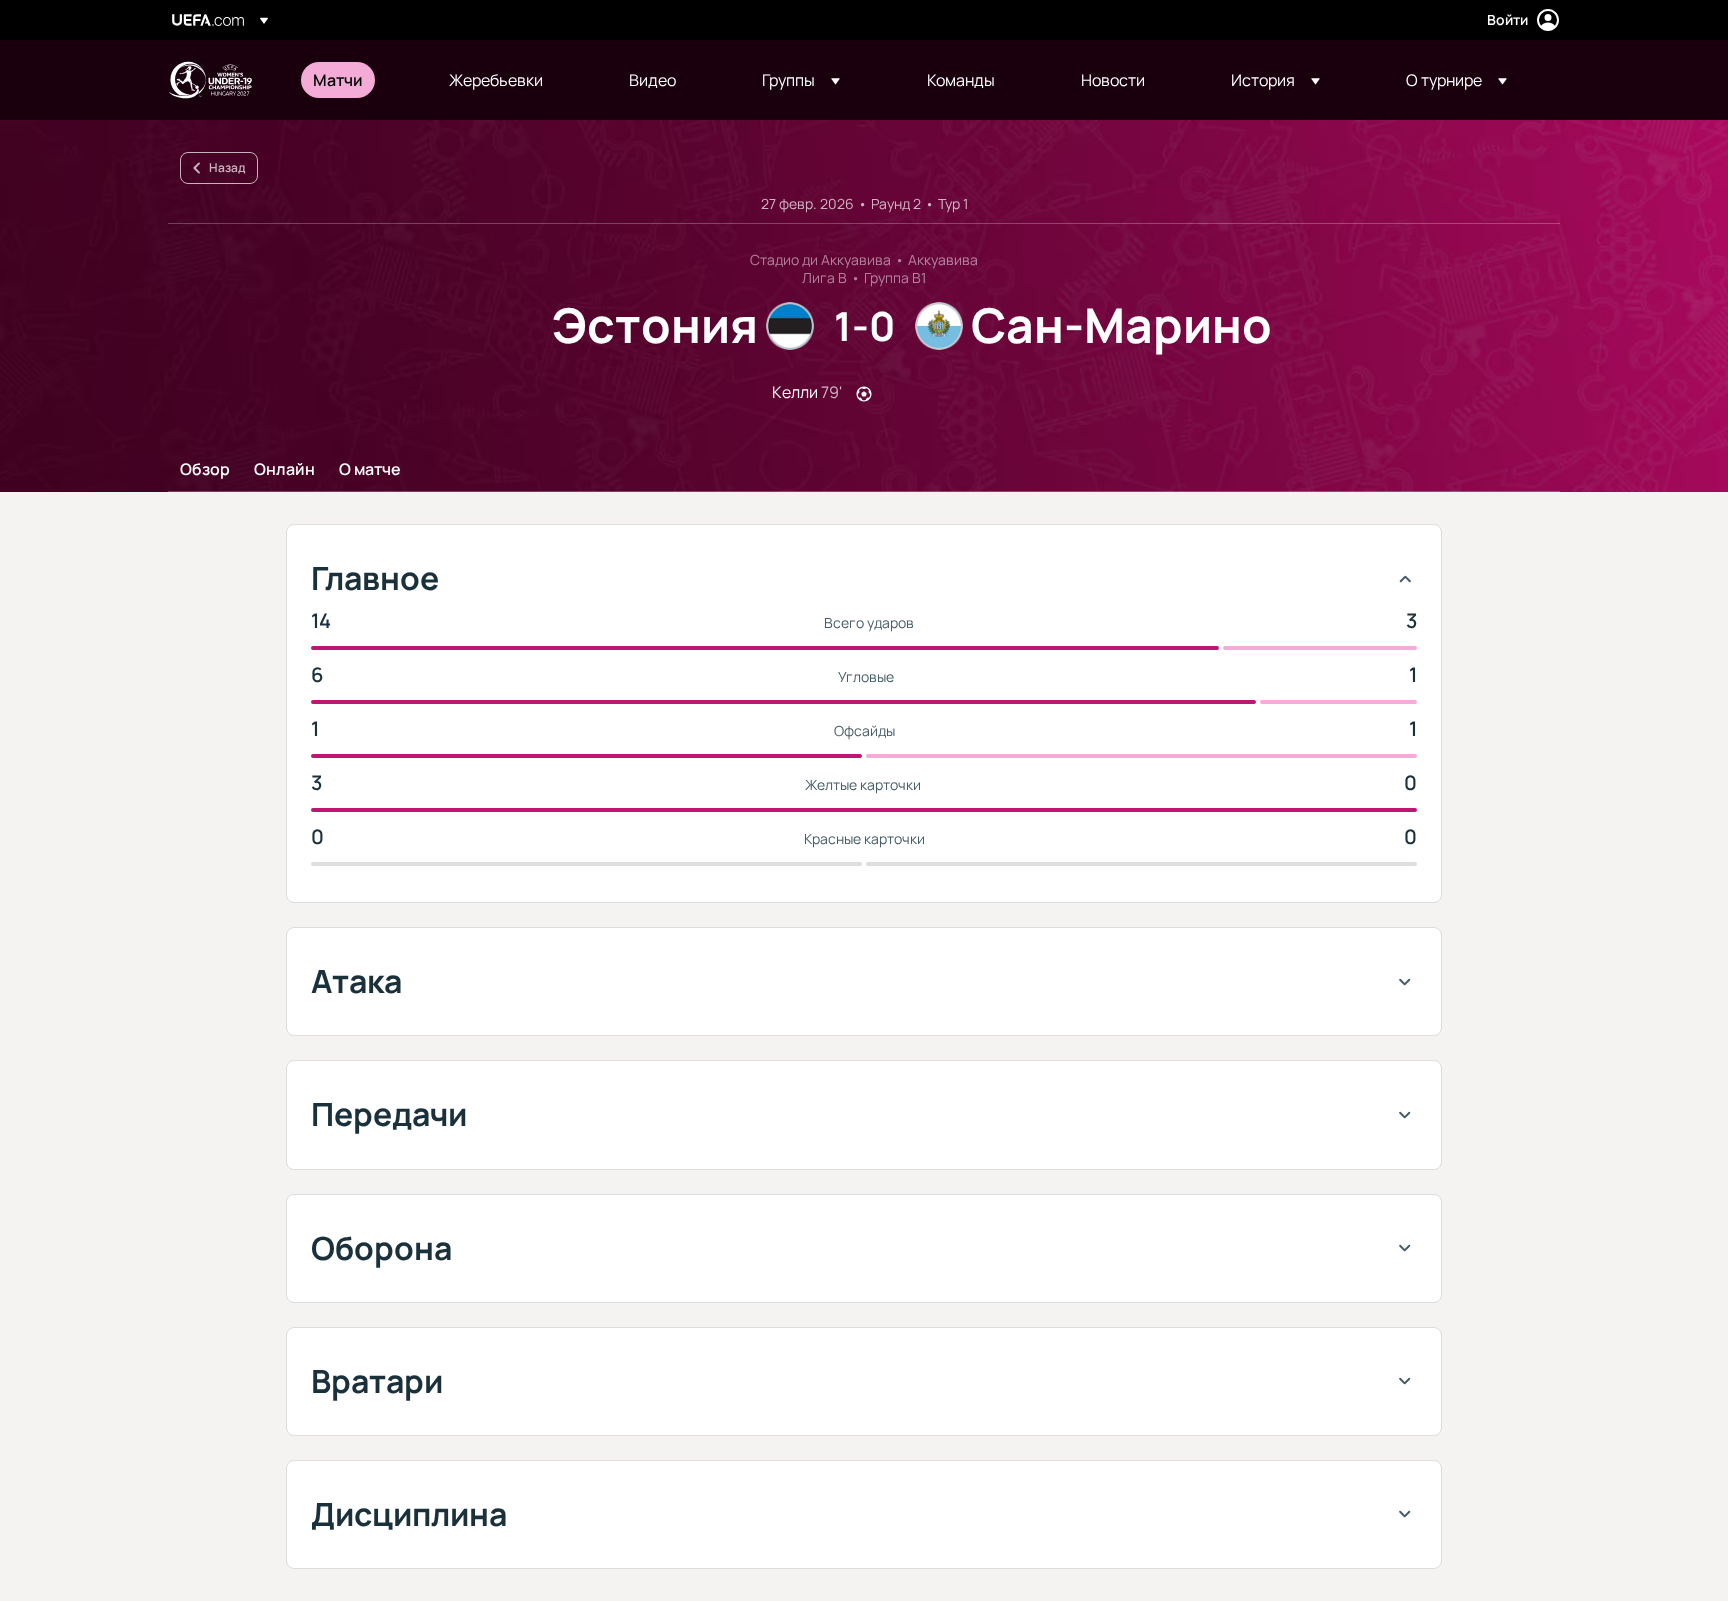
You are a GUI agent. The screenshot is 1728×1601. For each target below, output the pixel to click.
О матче (370, 470)
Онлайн (284, 470)
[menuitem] (356, 80)
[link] (338, 80)
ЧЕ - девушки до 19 (210, 80)
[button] (801, 80)
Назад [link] (227, 167)
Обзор (205, 470)
